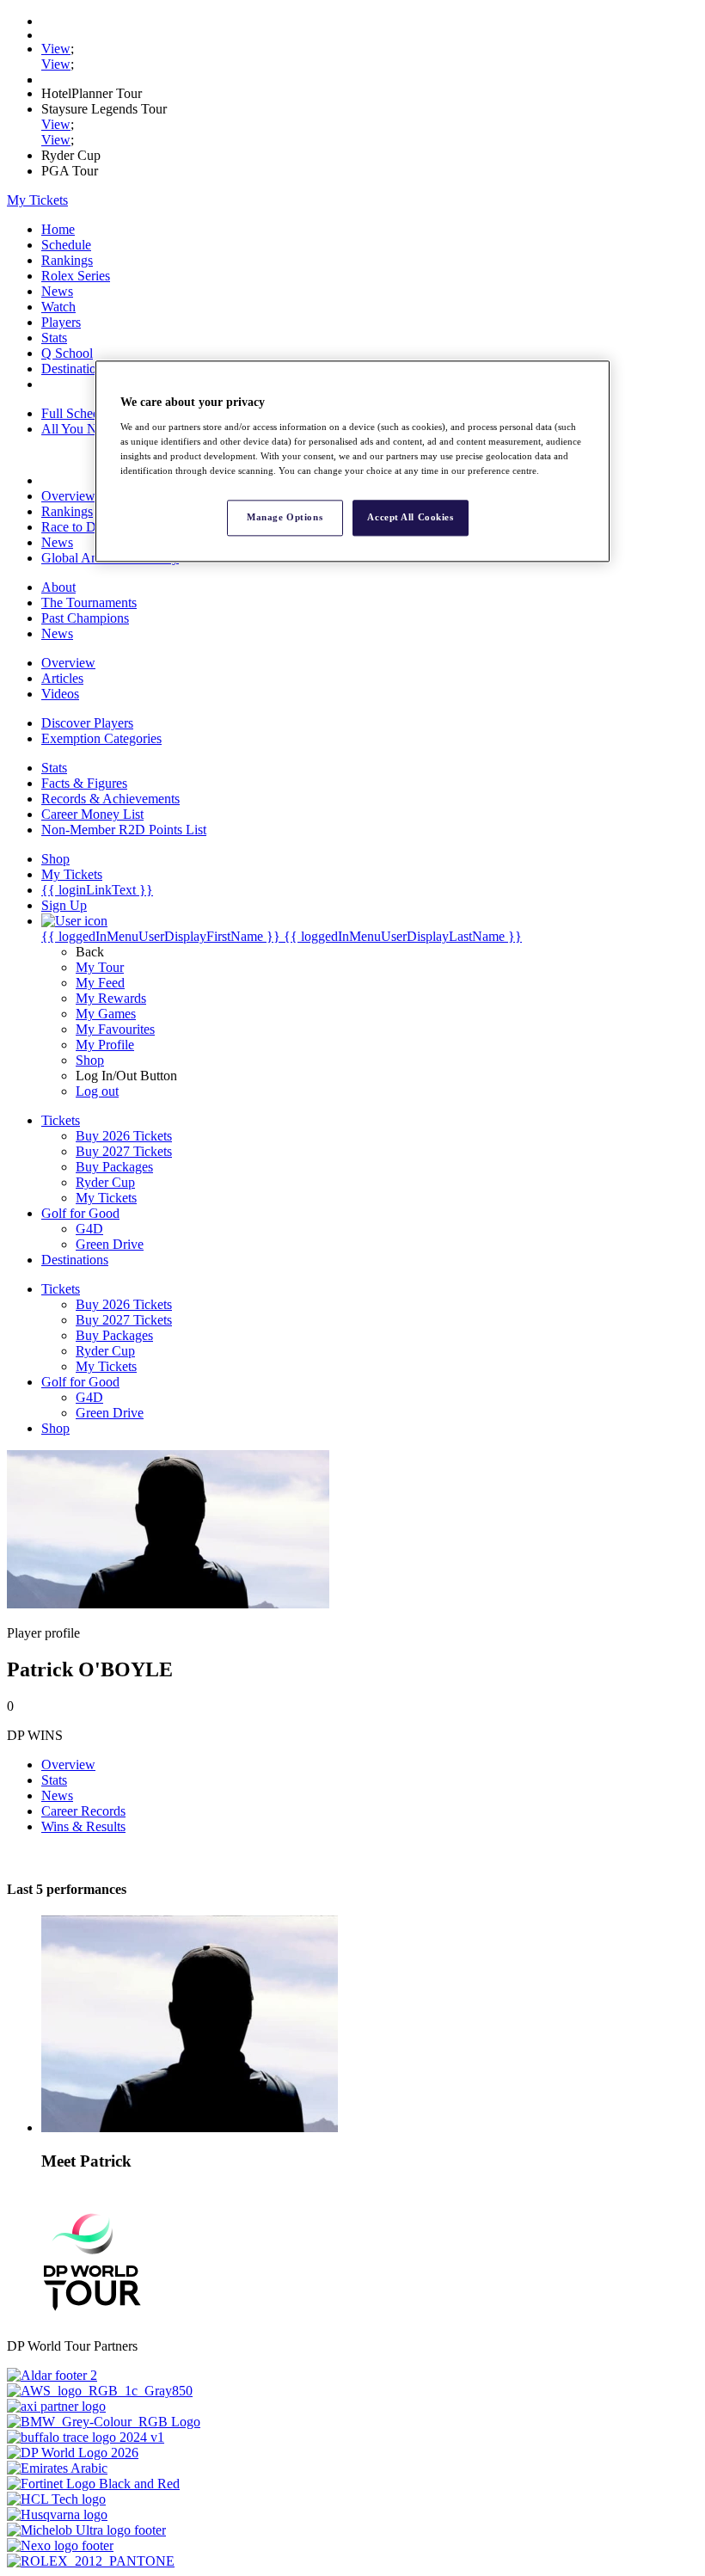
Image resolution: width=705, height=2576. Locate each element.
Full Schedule (79, 413)
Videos (60, 694)
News (57, 291)
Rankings (67, 260)
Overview (68, 496)
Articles (62, 678)
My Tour (100, 967)
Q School (67, 353)
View (56, 49)
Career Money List (92, 814)
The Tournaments (89, 603)
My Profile (105, 1045)
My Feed (100, 983)
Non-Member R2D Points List (124, 830)
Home (58, 229)
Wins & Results (83, 1826)
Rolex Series (76, 276)
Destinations (75, 369)
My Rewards (111, 998)
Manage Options (285, 517)
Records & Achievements (110, 799)
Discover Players (87, 723)
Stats (54, 338)
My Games (106, 1014)
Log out (97, 1091)
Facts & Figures (84, 783)
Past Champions (85, 618)
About (58, 587)
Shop (90, 1060)
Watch (58, 307)
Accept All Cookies (410, 517)
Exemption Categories (101, 738)
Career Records (83, 1811)
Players (61, 322)
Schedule (66, 245)
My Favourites (115, 1029)
